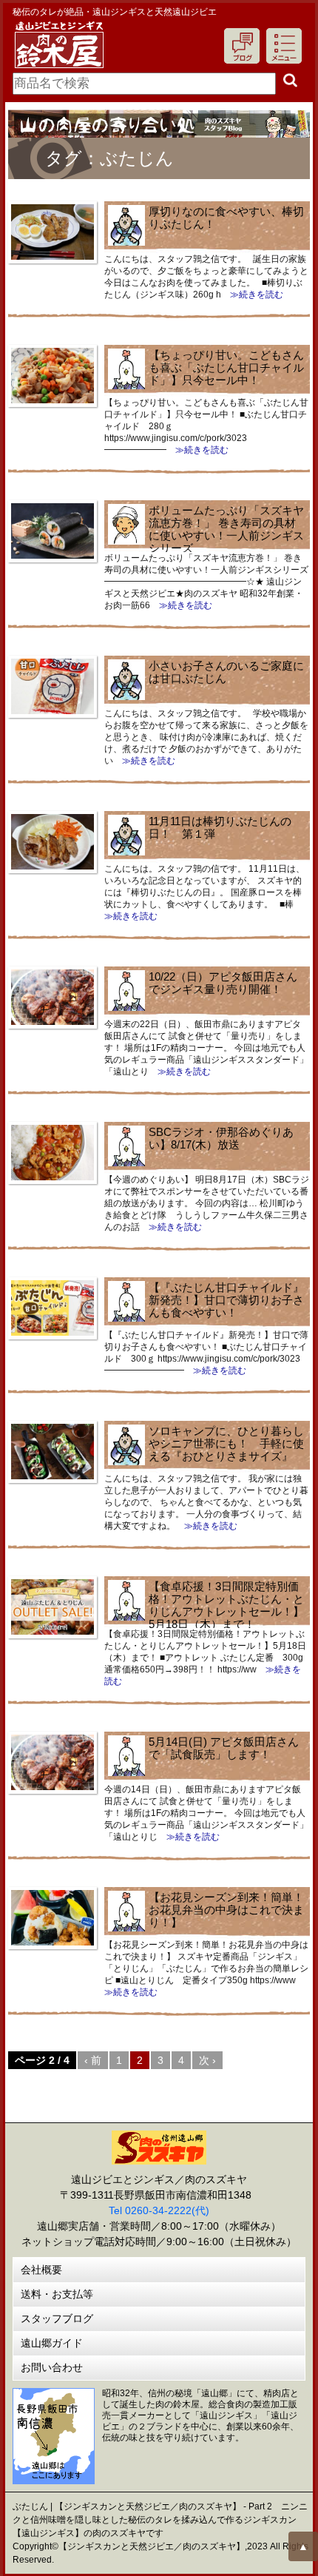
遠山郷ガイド (52, 2343)
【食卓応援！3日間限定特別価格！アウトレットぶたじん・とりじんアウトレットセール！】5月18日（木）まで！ (226, 1605)
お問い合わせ (52, 2367)
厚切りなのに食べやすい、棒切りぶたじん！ (226, 218)
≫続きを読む (252, 295)
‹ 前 (93, 2060)
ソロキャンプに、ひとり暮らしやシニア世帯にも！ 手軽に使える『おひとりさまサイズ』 (226, 1443)
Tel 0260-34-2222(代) (159, 2210)
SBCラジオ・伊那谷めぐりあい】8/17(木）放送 (221, 1138)
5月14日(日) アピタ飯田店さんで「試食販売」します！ (224, 1748)
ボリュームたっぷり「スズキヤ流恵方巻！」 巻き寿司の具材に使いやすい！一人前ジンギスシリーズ (226, 529)
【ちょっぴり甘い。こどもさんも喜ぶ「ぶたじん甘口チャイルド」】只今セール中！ (226, 367)
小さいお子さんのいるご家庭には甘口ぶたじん (226, 672)
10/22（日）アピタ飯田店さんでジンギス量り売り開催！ (223, 983)
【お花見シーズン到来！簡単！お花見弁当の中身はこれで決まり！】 (226, 1910)
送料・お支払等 (57, 2294)
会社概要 (41, 2270)
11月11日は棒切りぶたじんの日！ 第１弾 (220, 827)
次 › (207, 2060)
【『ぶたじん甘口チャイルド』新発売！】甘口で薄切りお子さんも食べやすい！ (226, 1300)
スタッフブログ (57, 2318)
